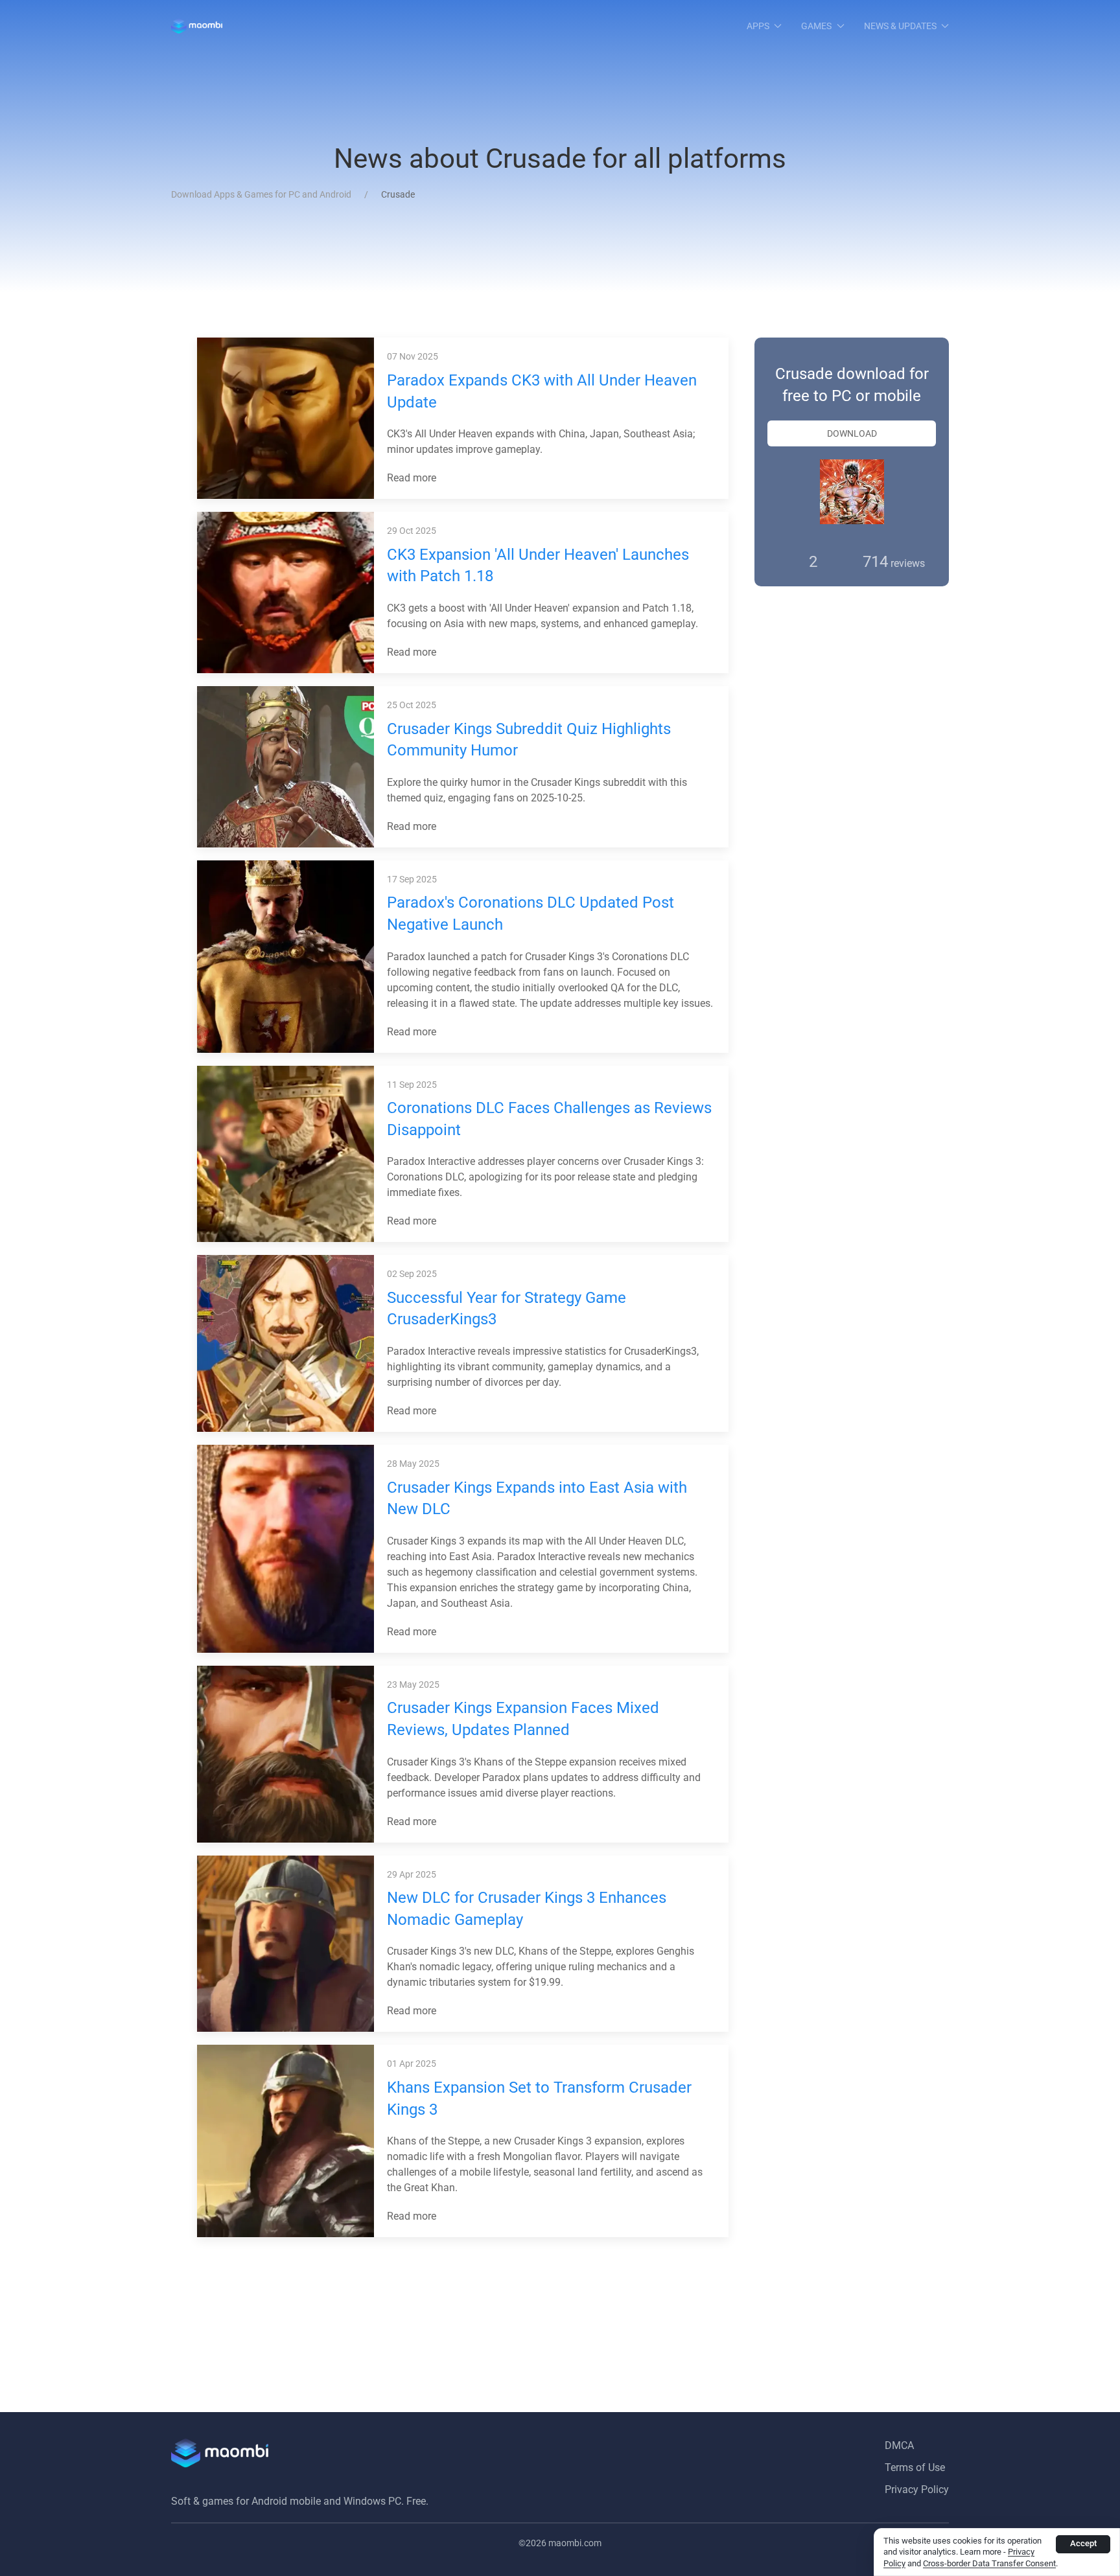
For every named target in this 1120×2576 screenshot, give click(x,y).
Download (852, 433)
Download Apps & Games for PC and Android (261, 194)
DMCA (899, 2445)
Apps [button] (758, 26)
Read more (413, 478)
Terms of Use (915, 2467)
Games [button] (816, 26)
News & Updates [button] (900, 26)
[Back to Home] (197, 26)
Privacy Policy (917, 2490)
